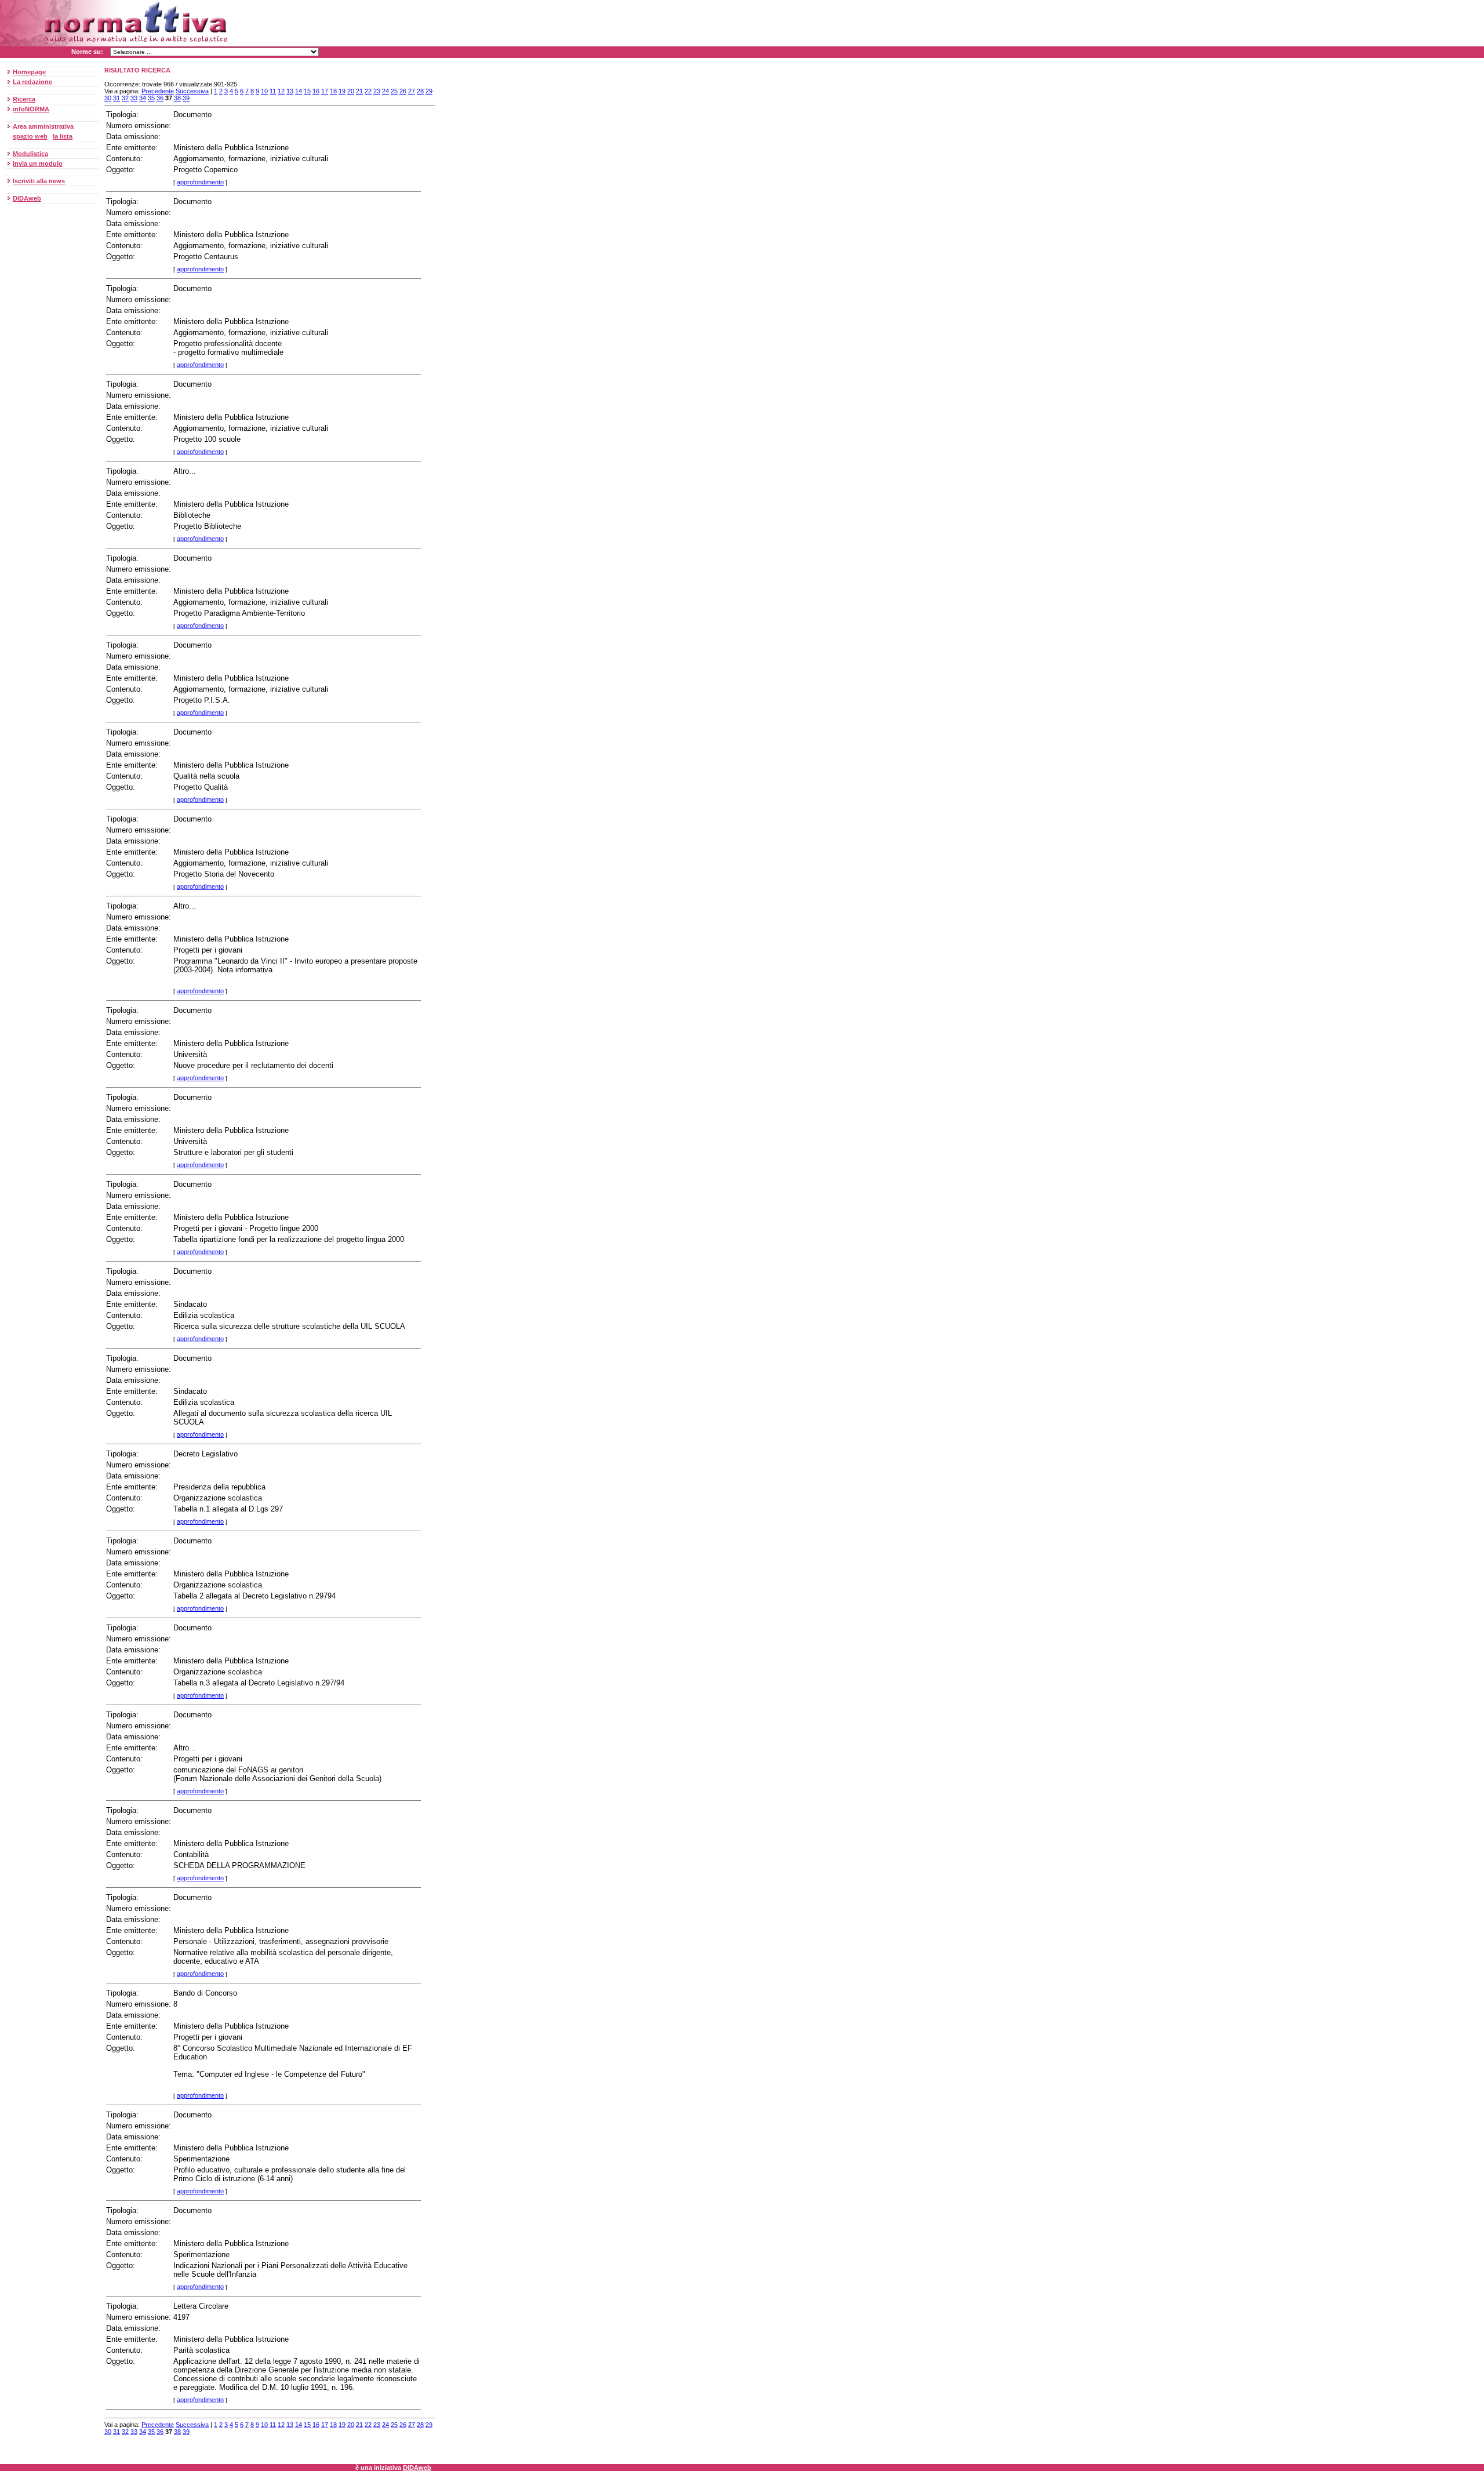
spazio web (30, 136)
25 (394, 91)
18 (333, 91)
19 (342, 91)
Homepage (29, 72)
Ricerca (24, 99)
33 (134, 98)
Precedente (158, 91)
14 (299, 91)
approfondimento (200, 182)
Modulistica (30, 154)
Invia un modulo (38, 163)
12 (281, 91)
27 (412, 91)
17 (325, 91)
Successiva (192, 91)
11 (273, 91)
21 (359, 91)
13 (290, 91)
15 (307, 91)
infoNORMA (31, 109)
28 (420, 91)
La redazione (32, 82)
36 (160, 98)
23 (377, 91)
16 (316, 91)
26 (403, 91)
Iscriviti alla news (39, 181)
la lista (63, 136)
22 (368, 91)
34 (143, 98)
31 (117, 98)
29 (429, 91)
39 (186, 98)
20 (351, 91)
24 (385, 91)
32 (125, 98)
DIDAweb (27, 198)
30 (108, 98)
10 (264, 91)
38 (177, 98)
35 (151, 98)
